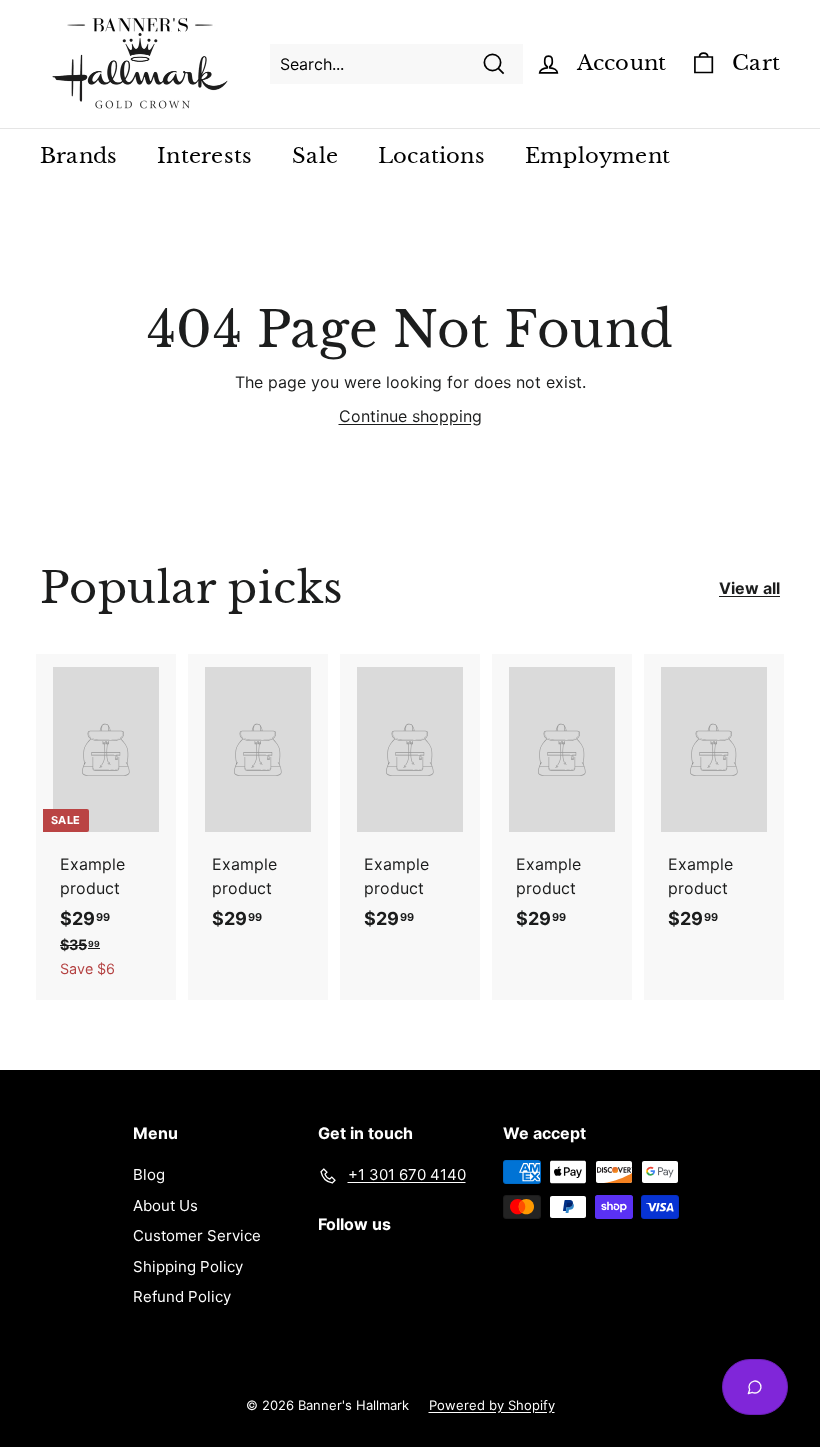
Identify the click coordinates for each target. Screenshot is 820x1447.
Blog (149, 1174)
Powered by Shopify (492, 1405)
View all (749, 588)
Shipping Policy (188, 1266)
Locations (431, 156)
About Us (165, 1205)
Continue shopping (410, 416)
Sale (315, 156)
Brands (78, 156)
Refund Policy (182, 1296)
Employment (597, 156)
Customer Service (197, 1235)
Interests (204, 156)
